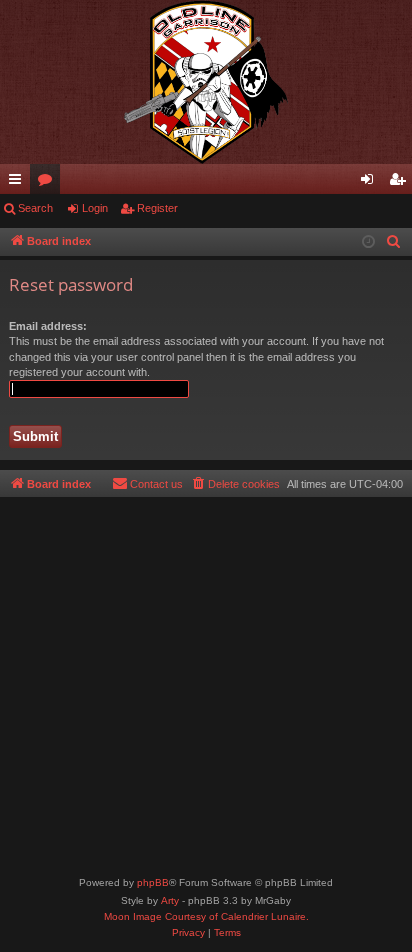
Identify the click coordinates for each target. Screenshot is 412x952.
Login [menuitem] (371, 183)
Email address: (48, 326)
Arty (170, 900)
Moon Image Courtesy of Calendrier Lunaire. (206, 916)
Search (35, 208)
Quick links (19, 183)
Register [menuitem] (401, 183)
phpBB (153, 882)
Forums (49, 183)
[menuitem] (394, 242)
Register (157, 208)
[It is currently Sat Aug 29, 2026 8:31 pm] (368, 242)
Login (95, 208)
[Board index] (206, 82)
